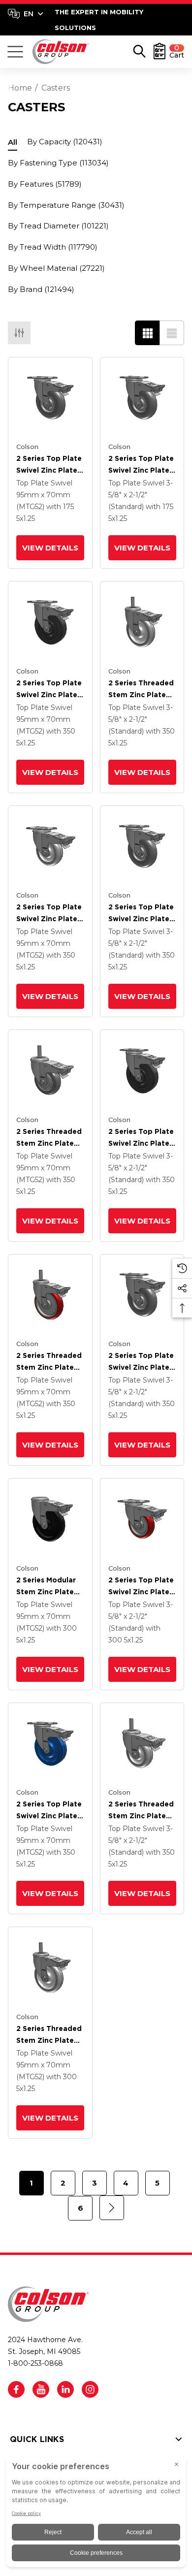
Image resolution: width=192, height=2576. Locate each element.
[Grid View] (147, 333)
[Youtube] (41, 2389)
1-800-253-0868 (35, 2363)
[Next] (112, 2208)
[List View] (172, 333)
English (25, 14)
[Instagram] (90, 2389)
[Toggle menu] (15, 52)
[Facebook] (16, 2389)
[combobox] (26, 14)
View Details (50, 548)
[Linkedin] (65, 2389)
